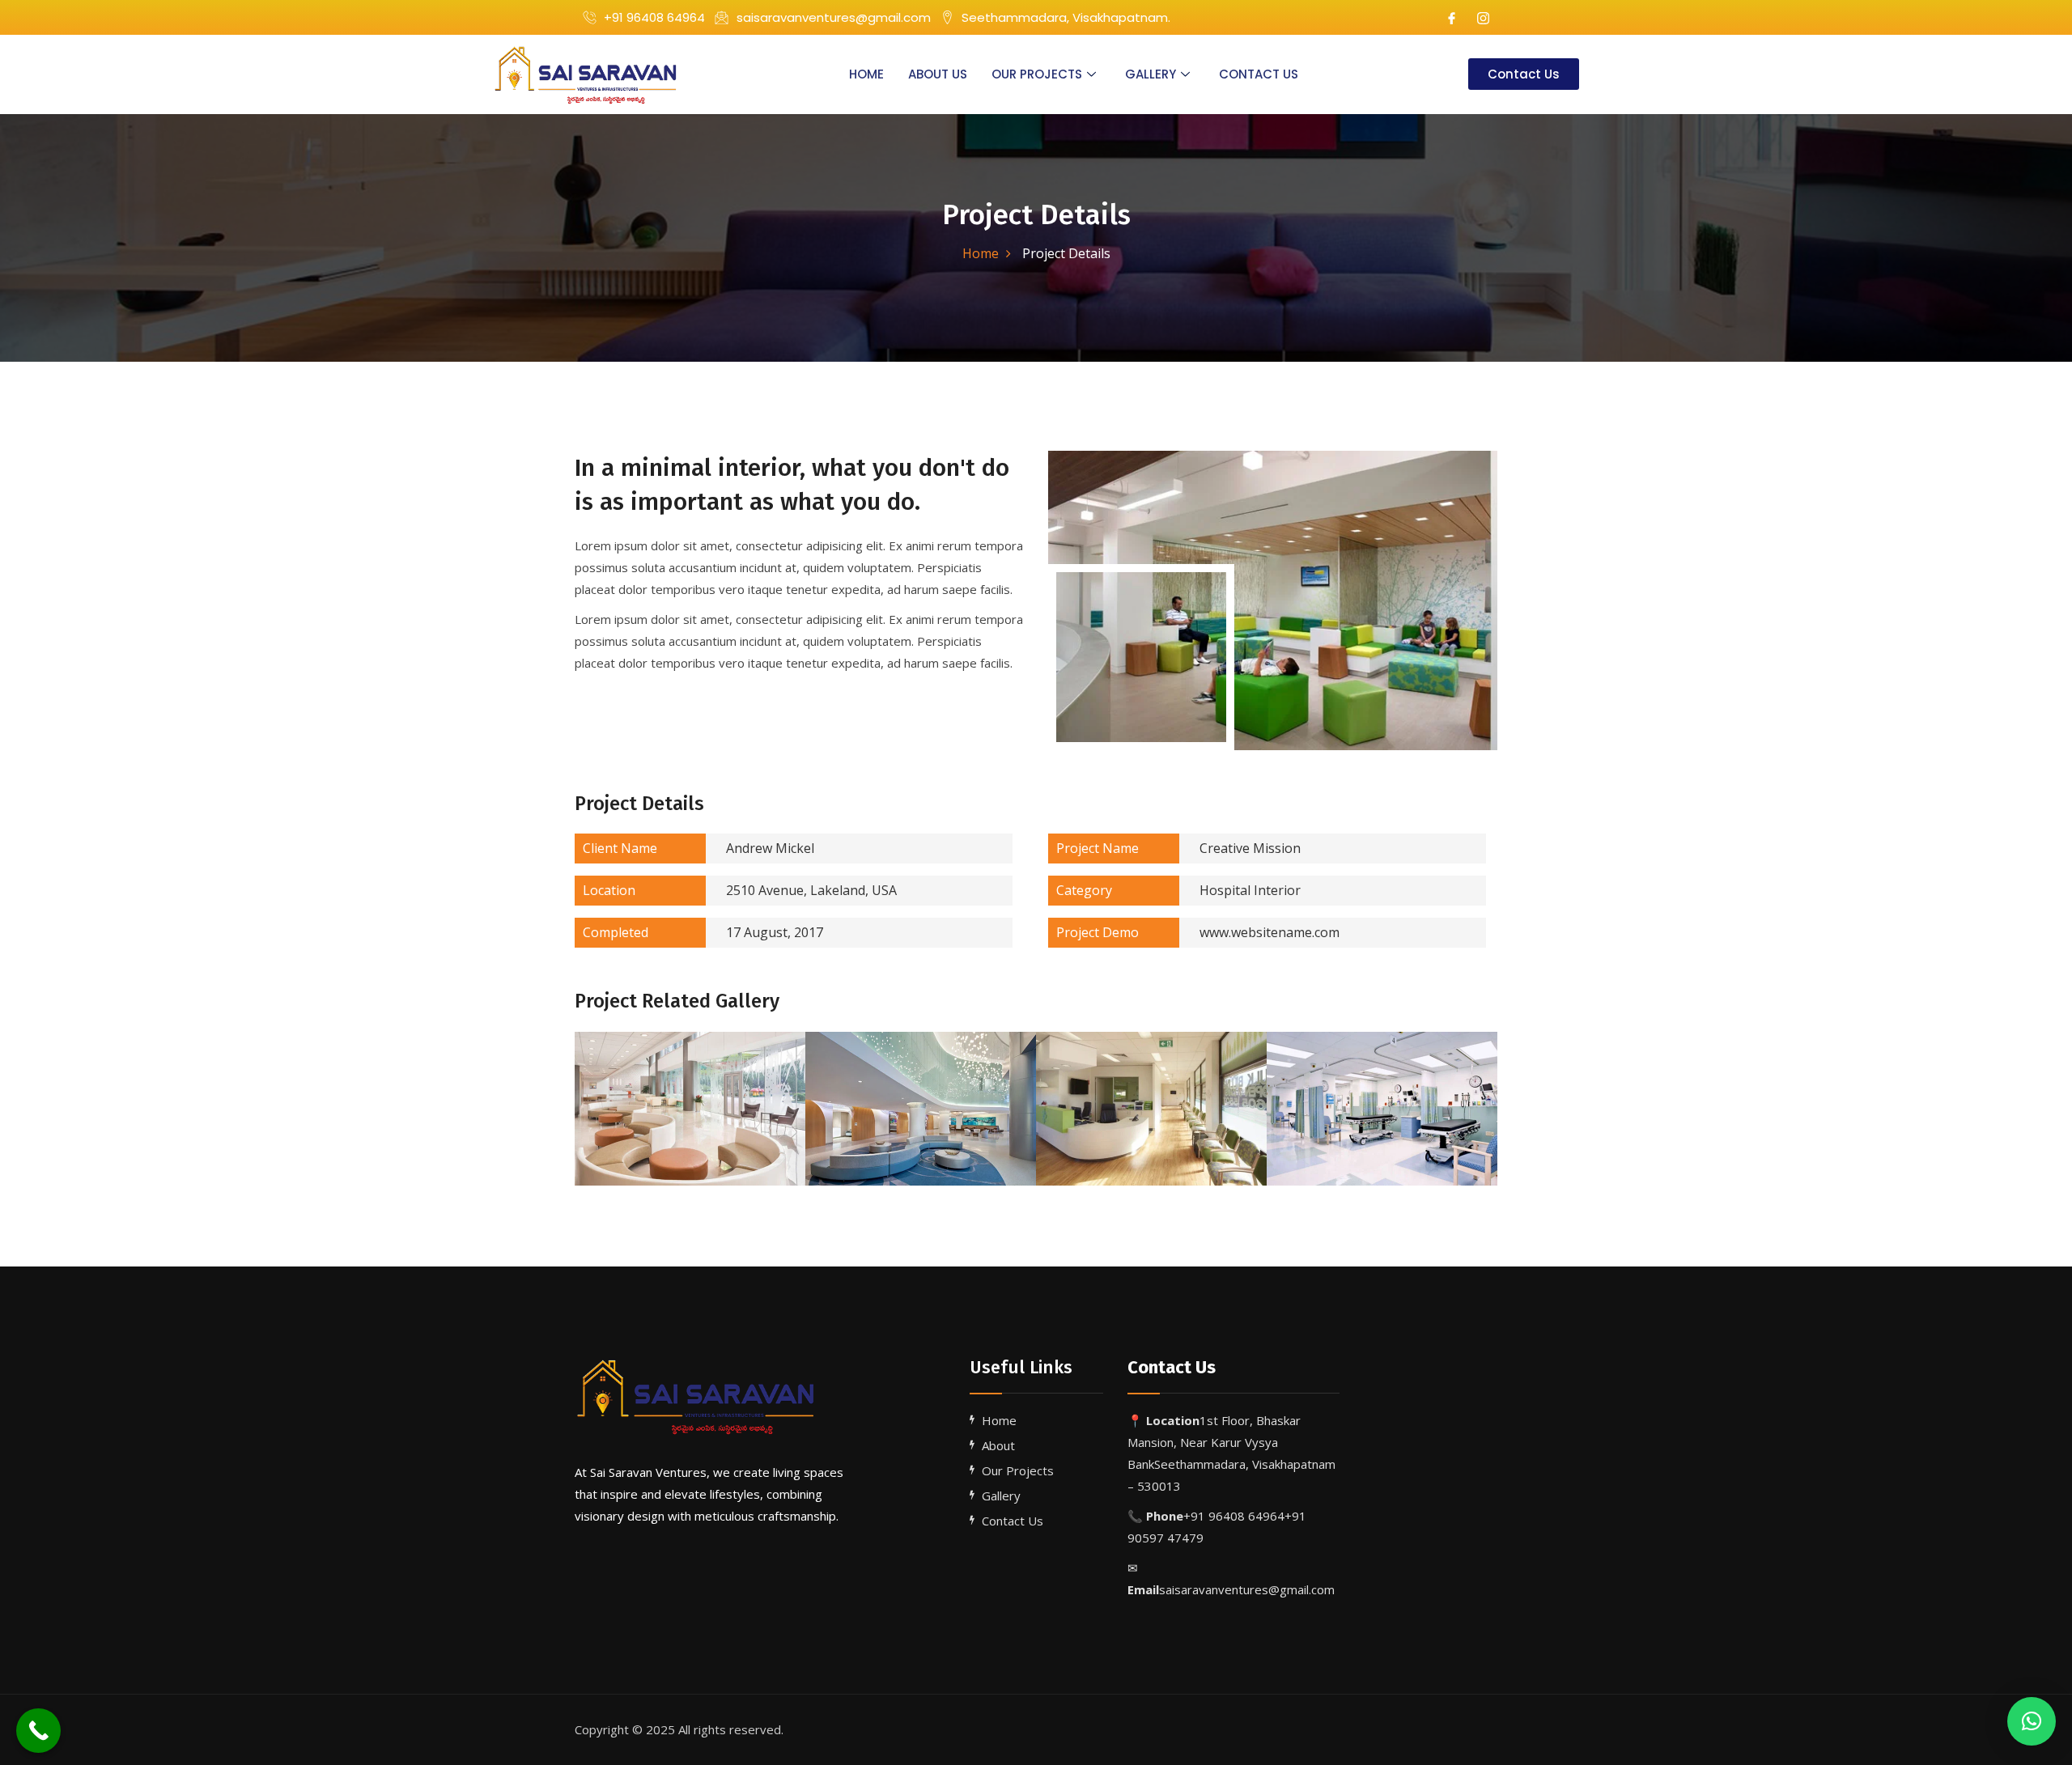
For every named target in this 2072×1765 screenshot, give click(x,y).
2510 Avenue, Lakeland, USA (740, 890)
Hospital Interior (1178, 890)
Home (866, 74)
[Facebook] (1452, 17)
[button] (2032, 1721)
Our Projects (1037, 74)
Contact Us (1259, 74)
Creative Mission (1178, 848)
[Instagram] (1483, 17)
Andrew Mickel (698, 848)
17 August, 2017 (703, 932)
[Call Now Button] (38, 1731)
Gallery (1151, 74)
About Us (938, 74)
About (998, 1445)
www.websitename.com (1198, 932)
